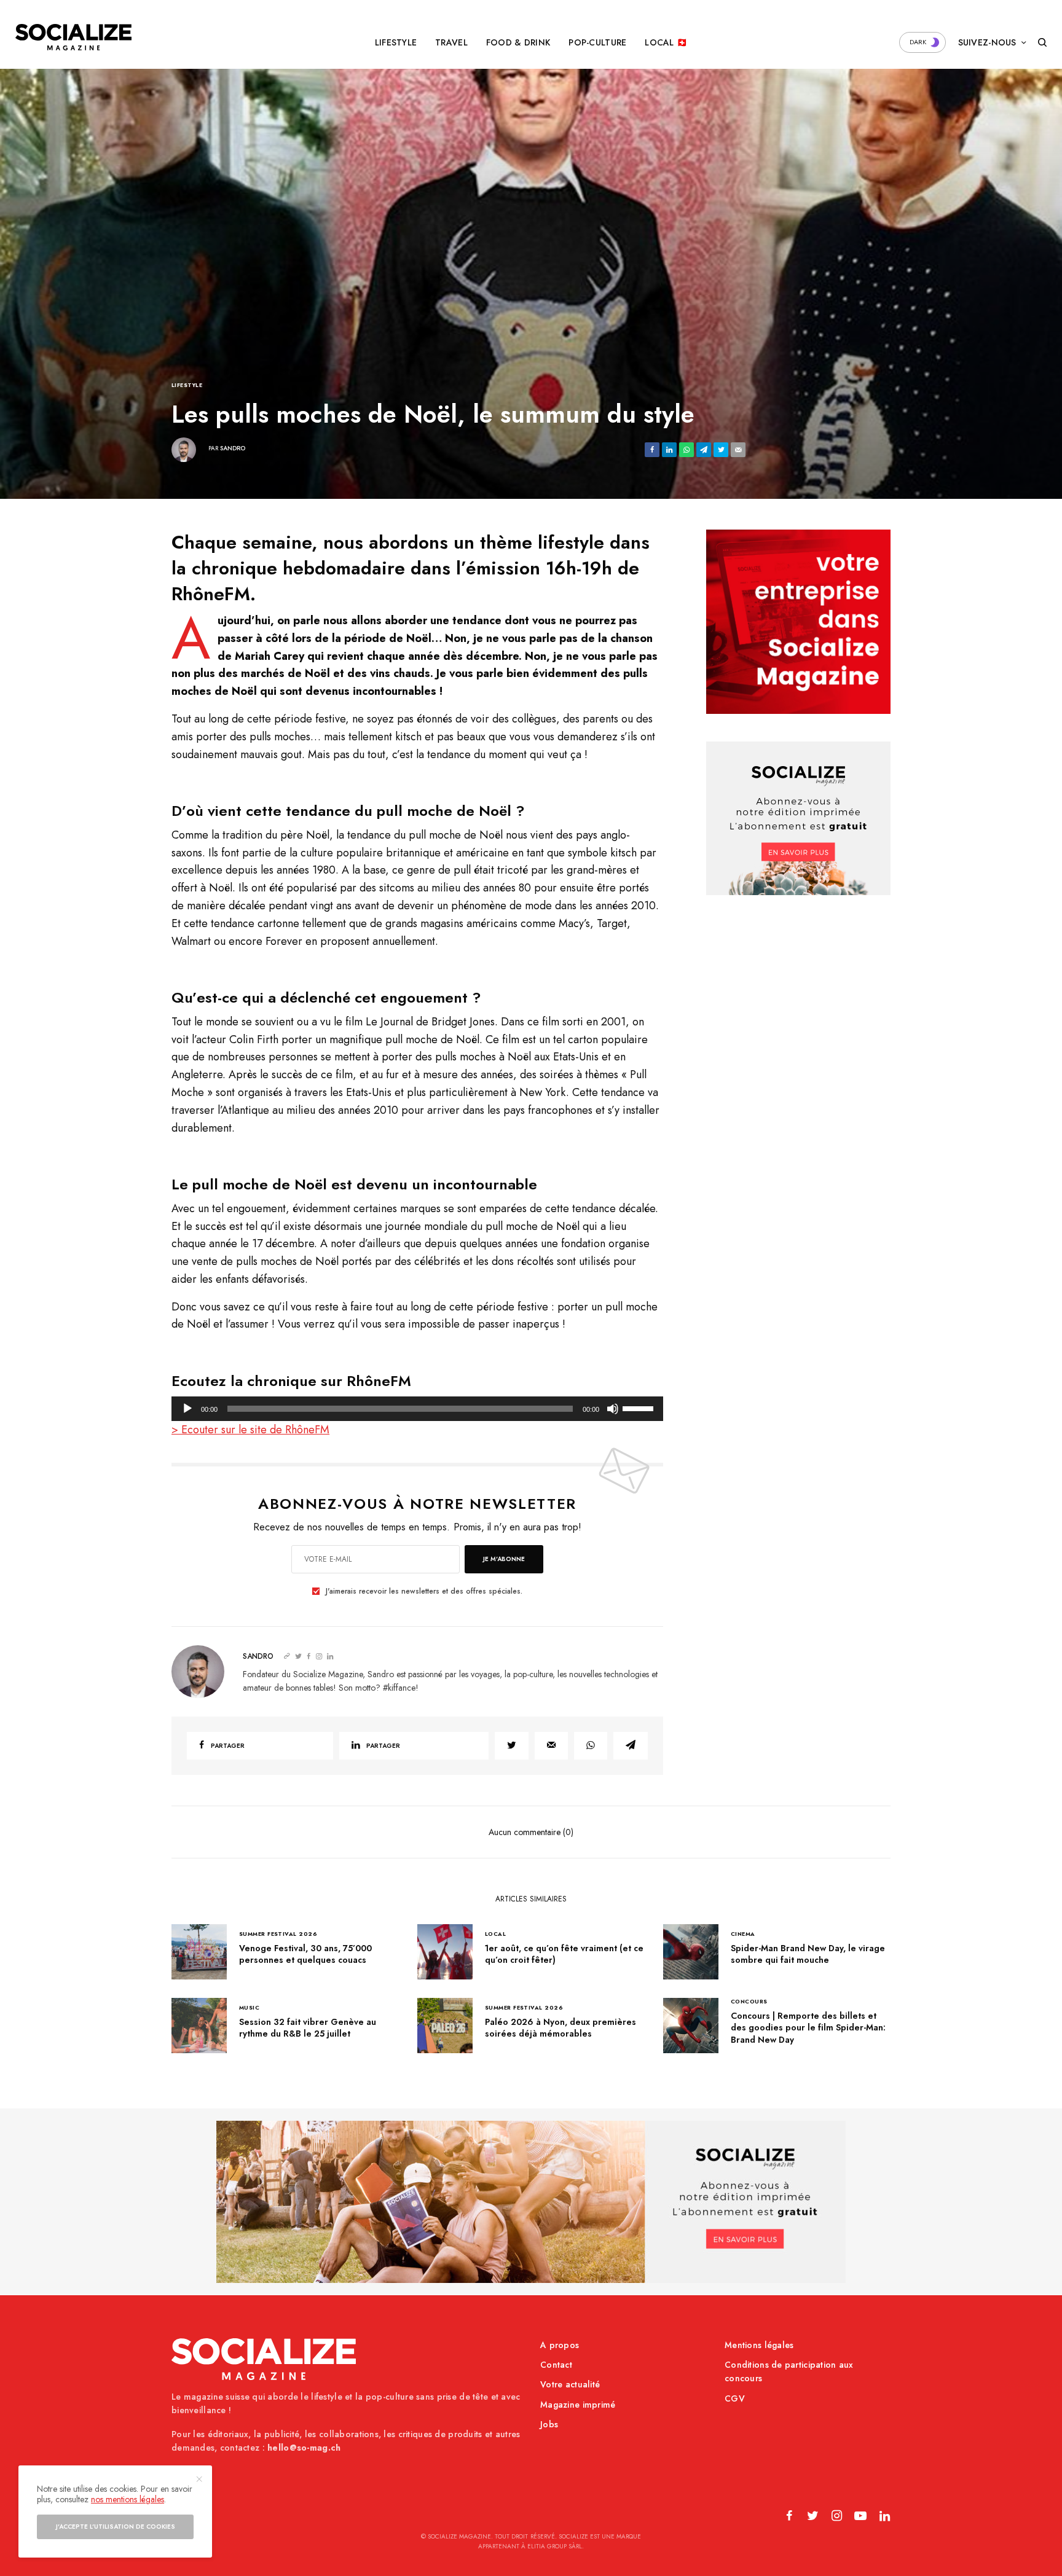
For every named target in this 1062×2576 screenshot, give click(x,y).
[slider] (640, 1407)
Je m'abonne (504, 1559)
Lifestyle (187, 385)
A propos (560, 2345)
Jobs (549, 2424)
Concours (749, 2001)
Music (249, 2007)
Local (495, 1934)
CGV (735, 2398)
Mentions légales (759, 2345)
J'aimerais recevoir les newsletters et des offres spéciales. (424, 1591)
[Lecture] (187, 1409)
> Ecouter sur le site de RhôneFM (250, 1430)
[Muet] (613, 1409)
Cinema (743, 1934)
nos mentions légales (128, 2499)
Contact (556, 2365)
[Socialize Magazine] (73, 37)
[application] (417, 1409)
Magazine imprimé (578, 2405)
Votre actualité (570, 2384)
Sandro (233, 448)
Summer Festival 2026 (278, 1934)
